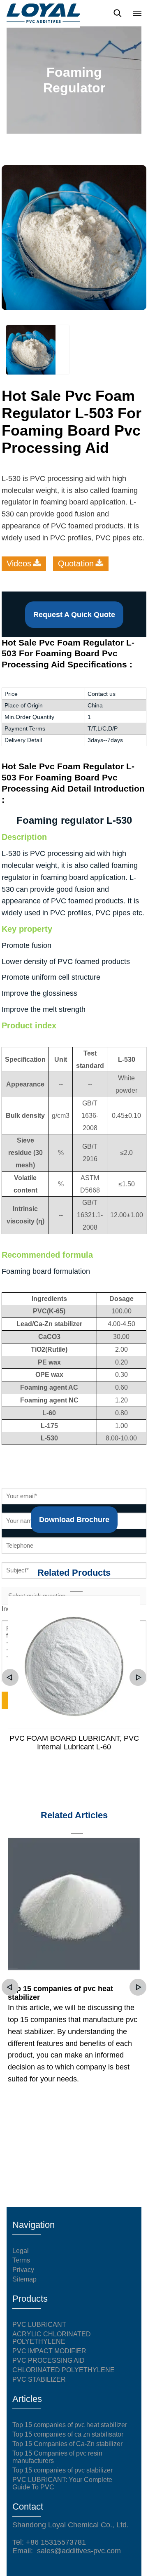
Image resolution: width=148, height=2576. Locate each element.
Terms (21, 2260)
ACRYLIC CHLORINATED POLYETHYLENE (52, 2338)
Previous (10, 1677)
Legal (21, 2251)
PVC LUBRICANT (39, 2325)
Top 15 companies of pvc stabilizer (62, 2470)
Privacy (23, 2270)
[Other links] (137, 13)
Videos (19, 563)
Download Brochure (74, 1520)
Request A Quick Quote (74, 615)
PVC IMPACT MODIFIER (49, 2351)
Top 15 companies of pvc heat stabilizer (60, 1993)
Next (138, 1677)
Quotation (76, 563)
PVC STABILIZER (39, 2379)
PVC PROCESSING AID (49, 2360)
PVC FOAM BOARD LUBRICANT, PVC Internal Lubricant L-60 (74, 1743)
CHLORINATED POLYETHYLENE (64, 2370)
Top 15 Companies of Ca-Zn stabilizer (67, 2444)
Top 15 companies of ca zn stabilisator (68, 2434)
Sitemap (24, 2279)
